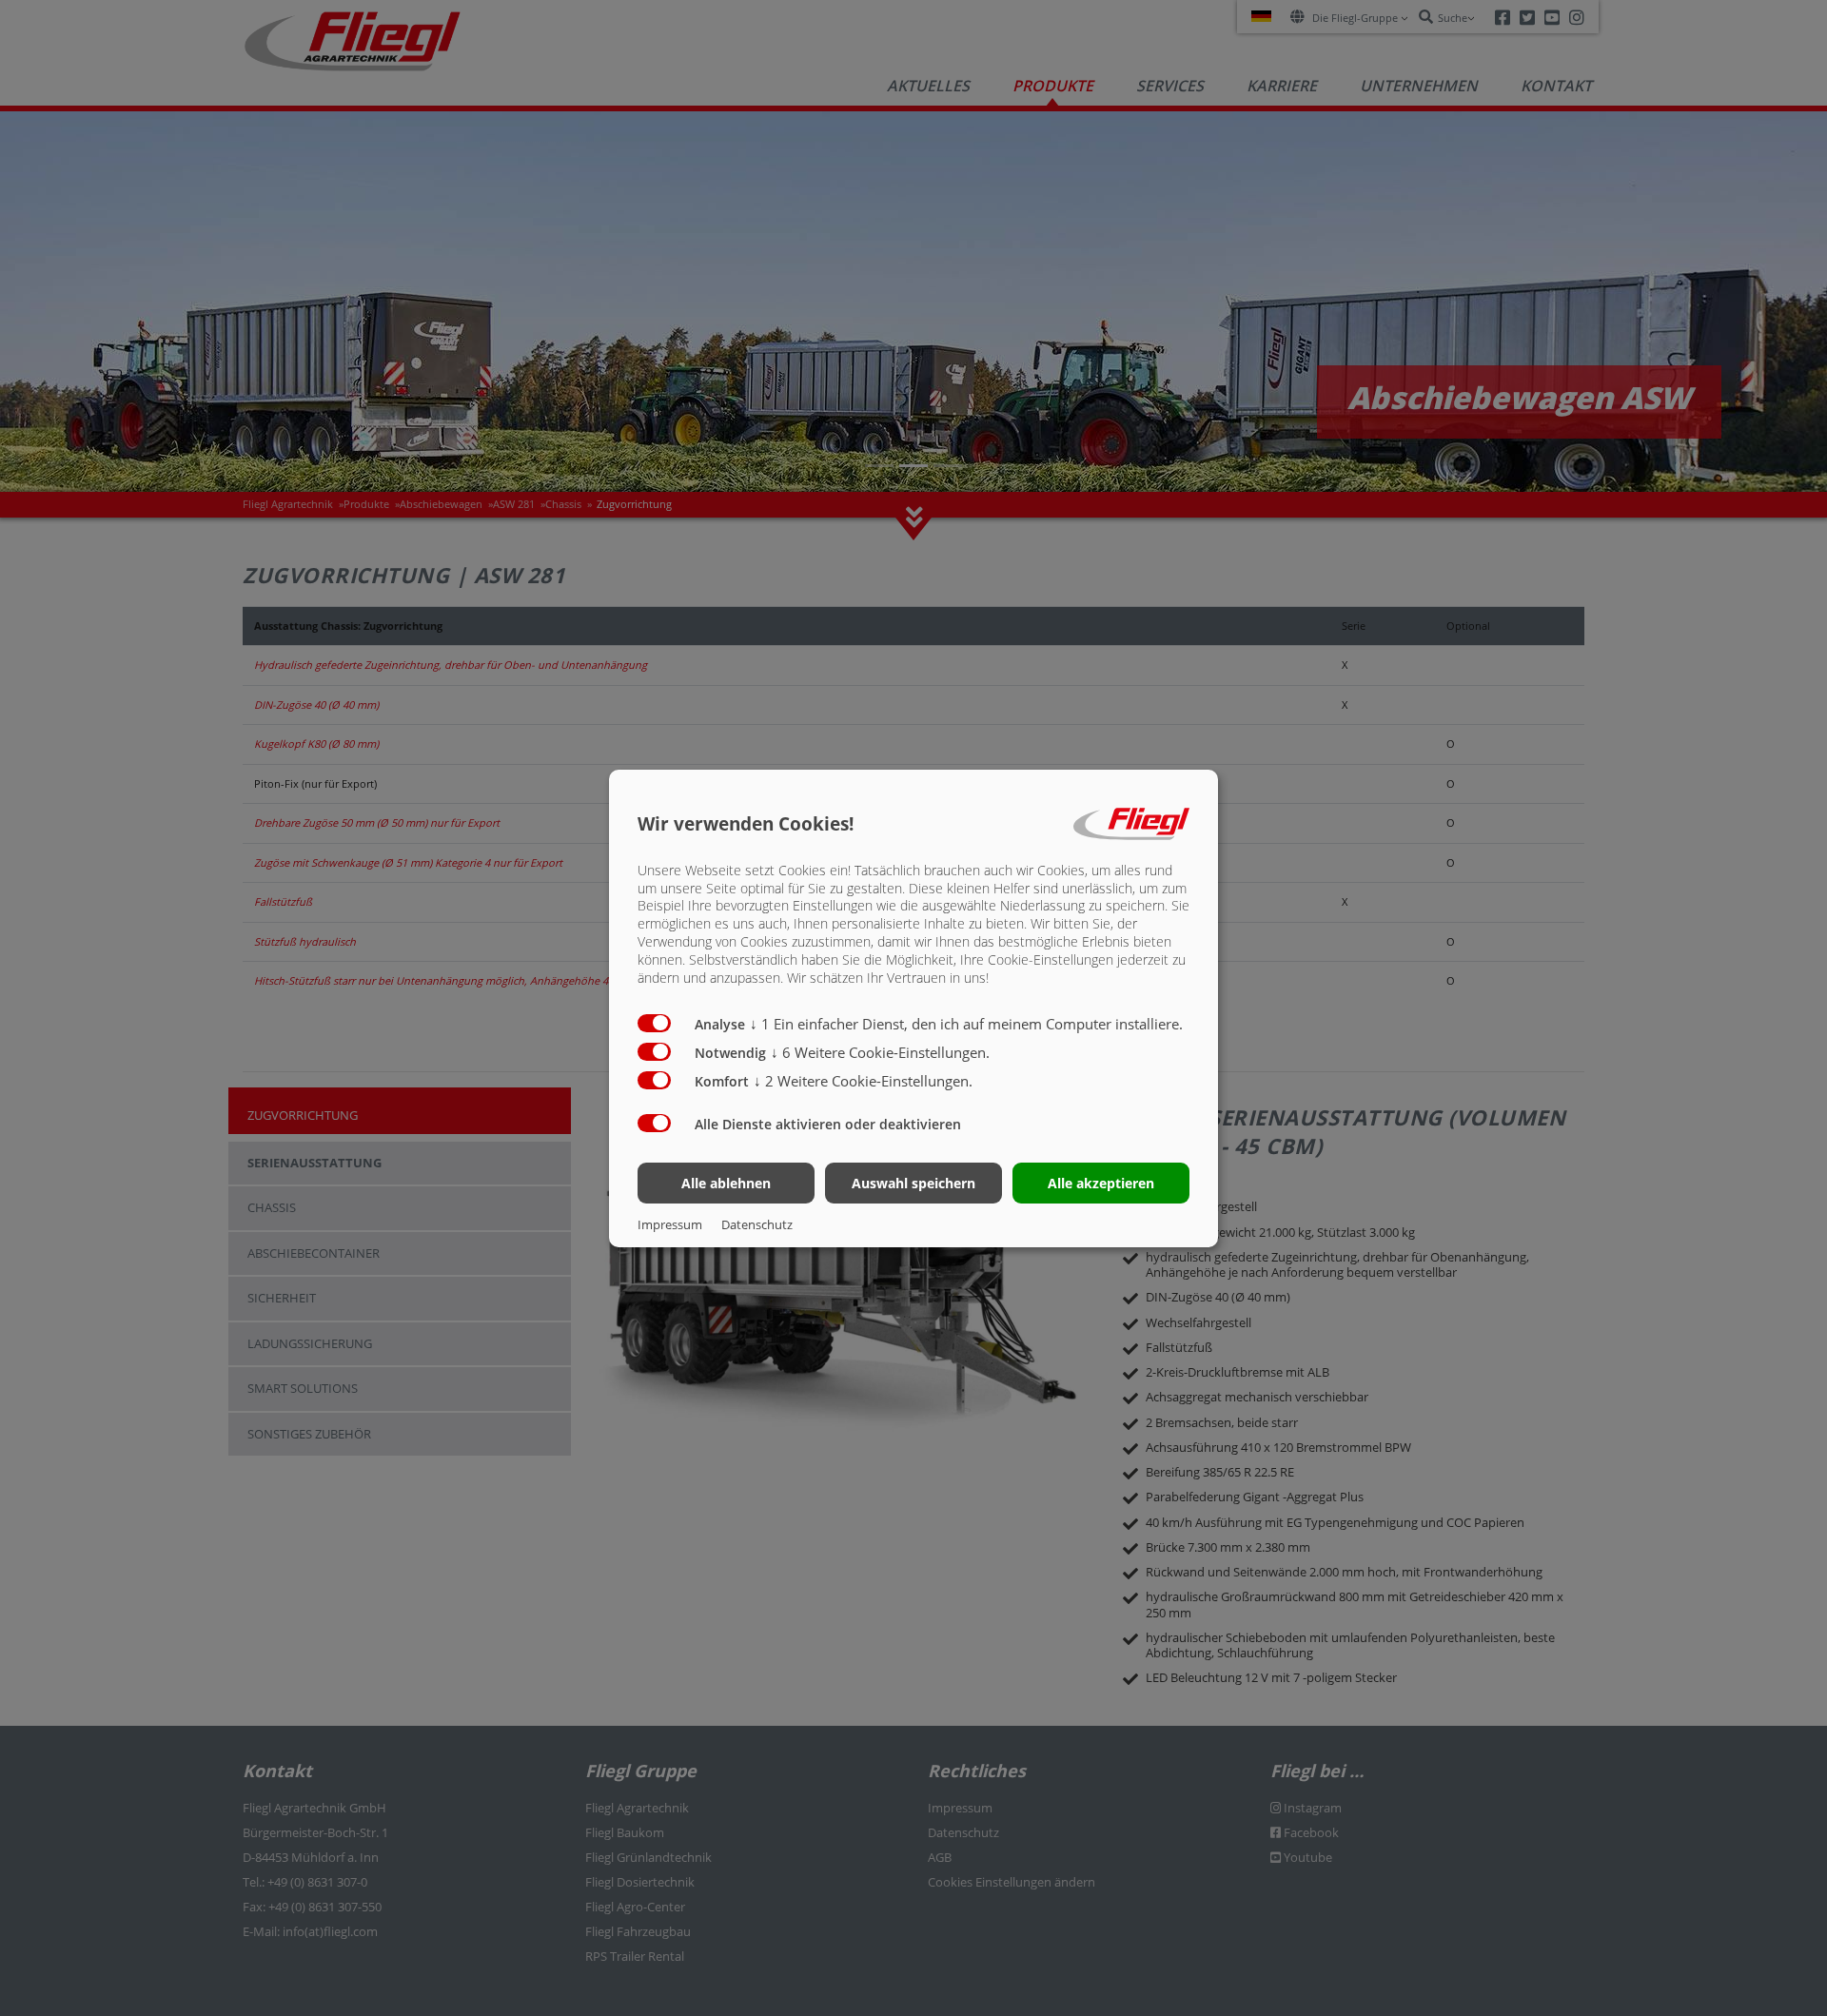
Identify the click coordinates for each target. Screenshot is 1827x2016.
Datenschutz (757, 1224)
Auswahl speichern (913, 1183)
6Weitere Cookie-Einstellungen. (880, 1052)
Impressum (670, 1224)
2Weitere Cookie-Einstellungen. (863, 1081)
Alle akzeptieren (1101, 1183)
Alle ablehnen (726, 1183)
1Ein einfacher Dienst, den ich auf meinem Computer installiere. (966, 1024)
